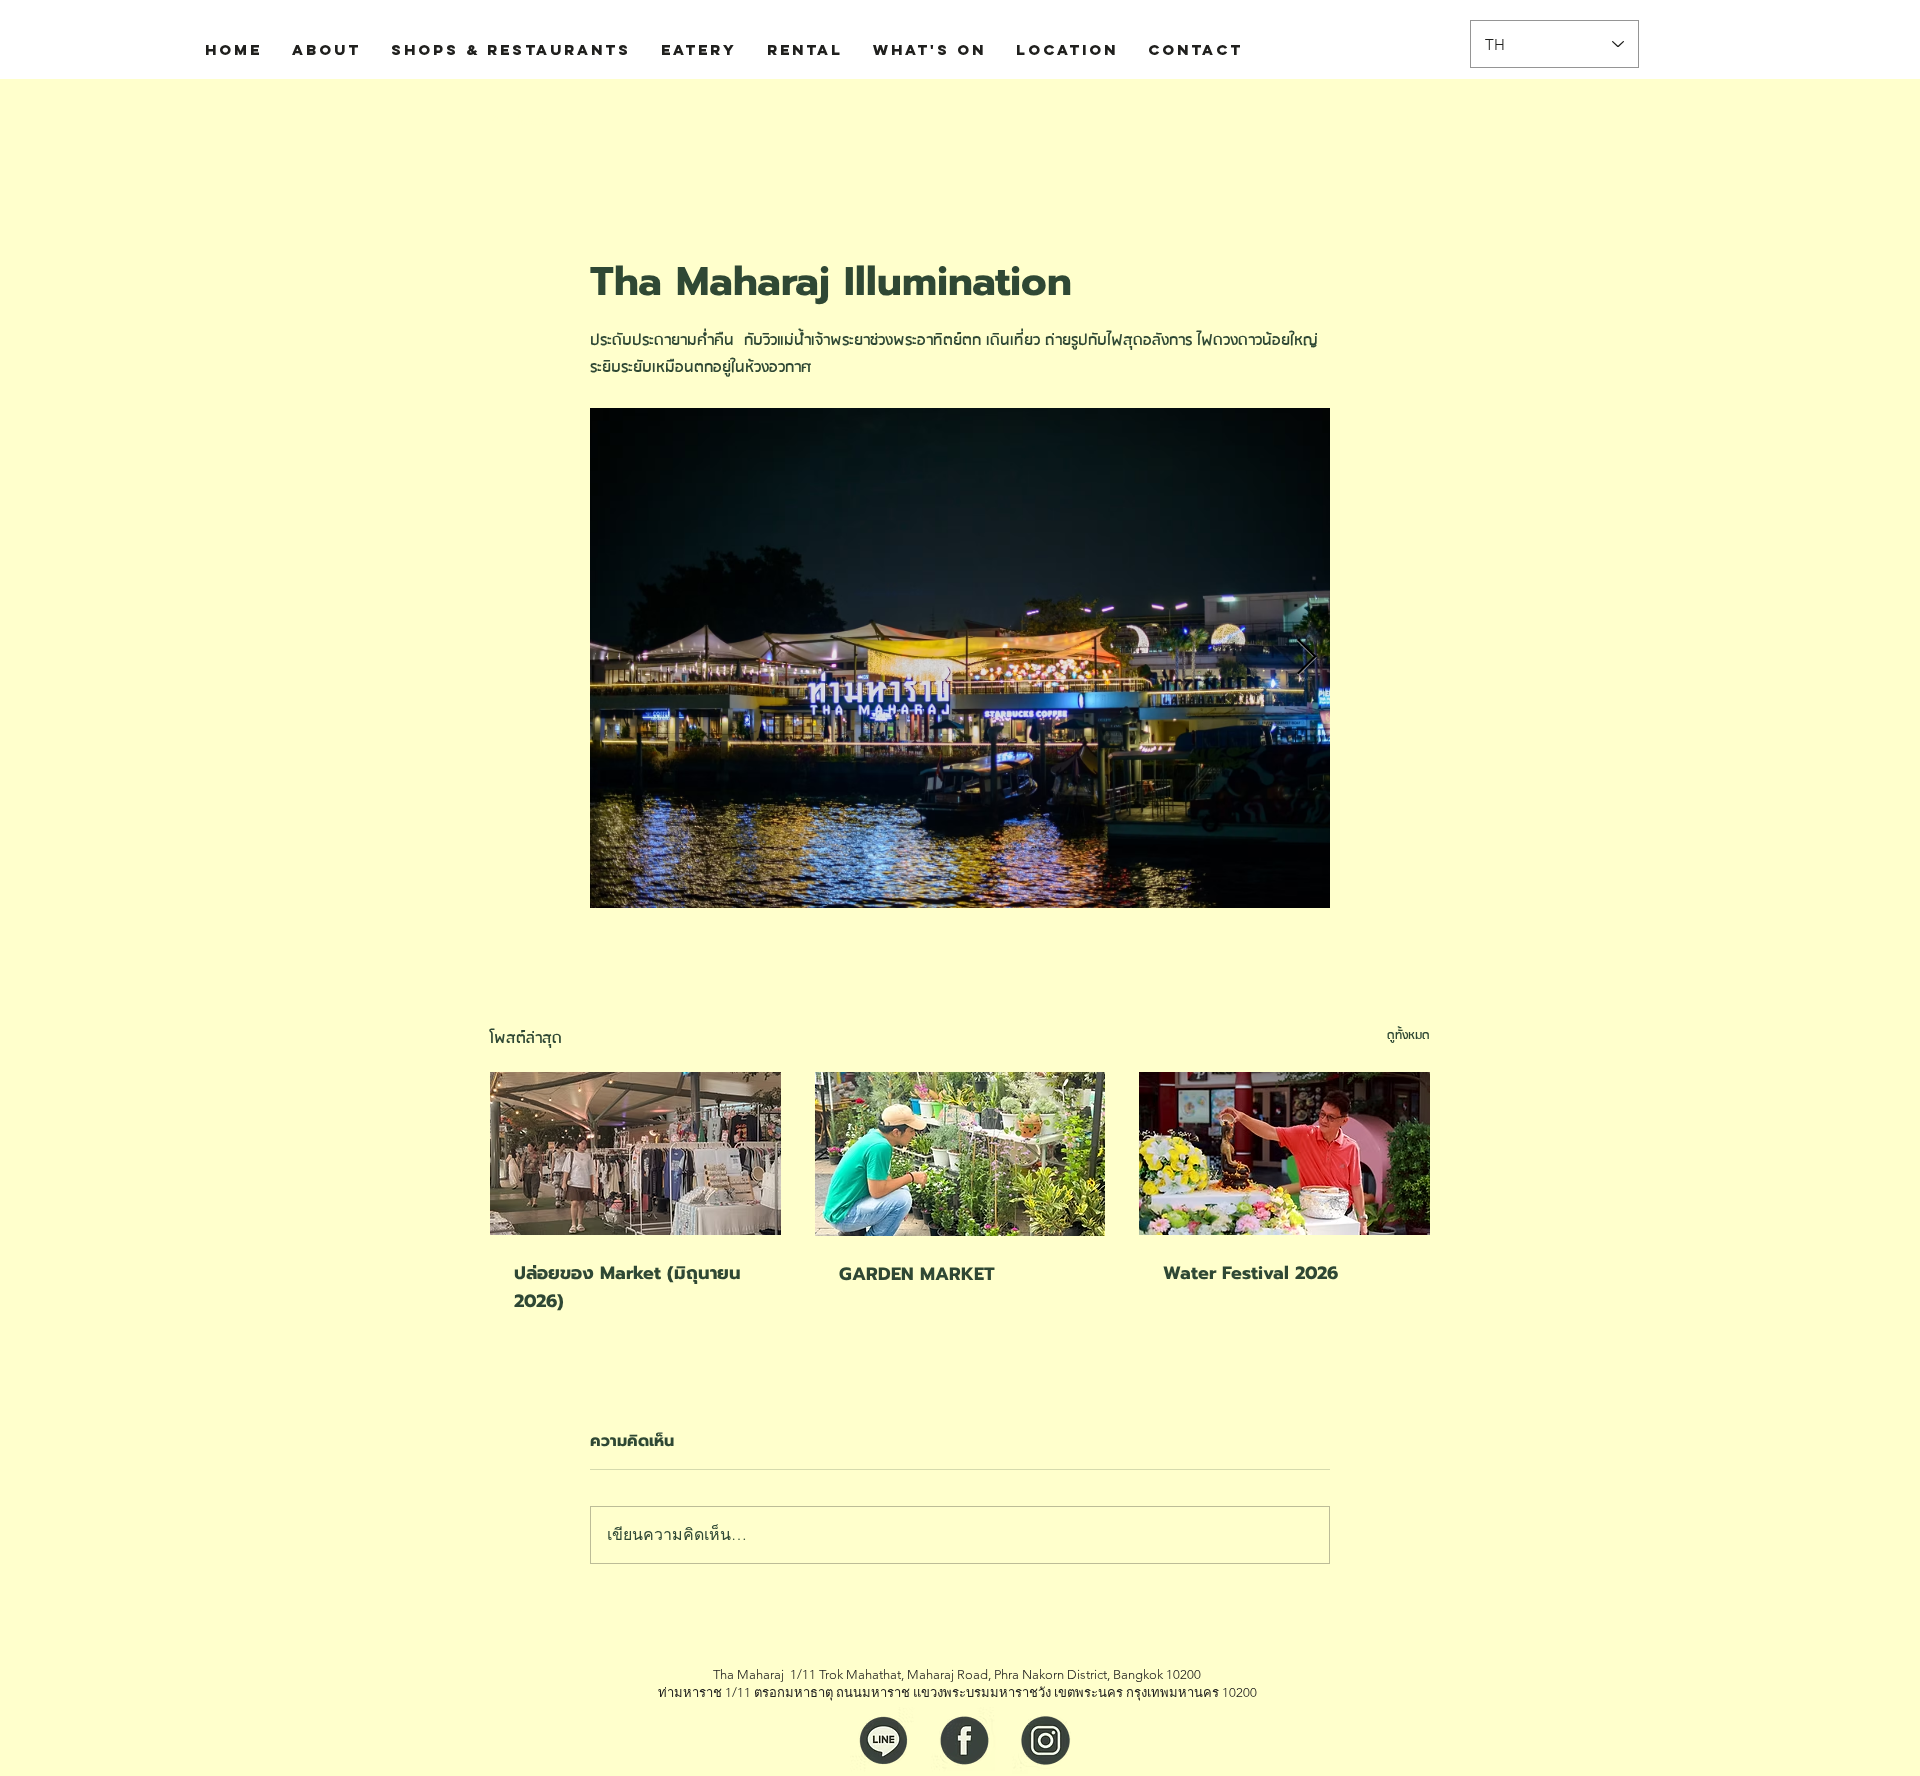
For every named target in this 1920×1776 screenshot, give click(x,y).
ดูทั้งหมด (1408, 1035)
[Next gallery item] (1306, 658)
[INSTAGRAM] (1045, 1740)
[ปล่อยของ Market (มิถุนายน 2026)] (635, 1153)
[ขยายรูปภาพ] (960, 658)
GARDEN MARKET (917, 1274)
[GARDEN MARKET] (960, 1154)
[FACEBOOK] (964, 1740)
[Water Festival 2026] (1284, 1153)
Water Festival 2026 (1250, 1273)
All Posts (518, 119)
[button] (1404, 119)
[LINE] (883, 1740)
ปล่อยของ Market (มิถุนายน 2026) (627, 1287)
